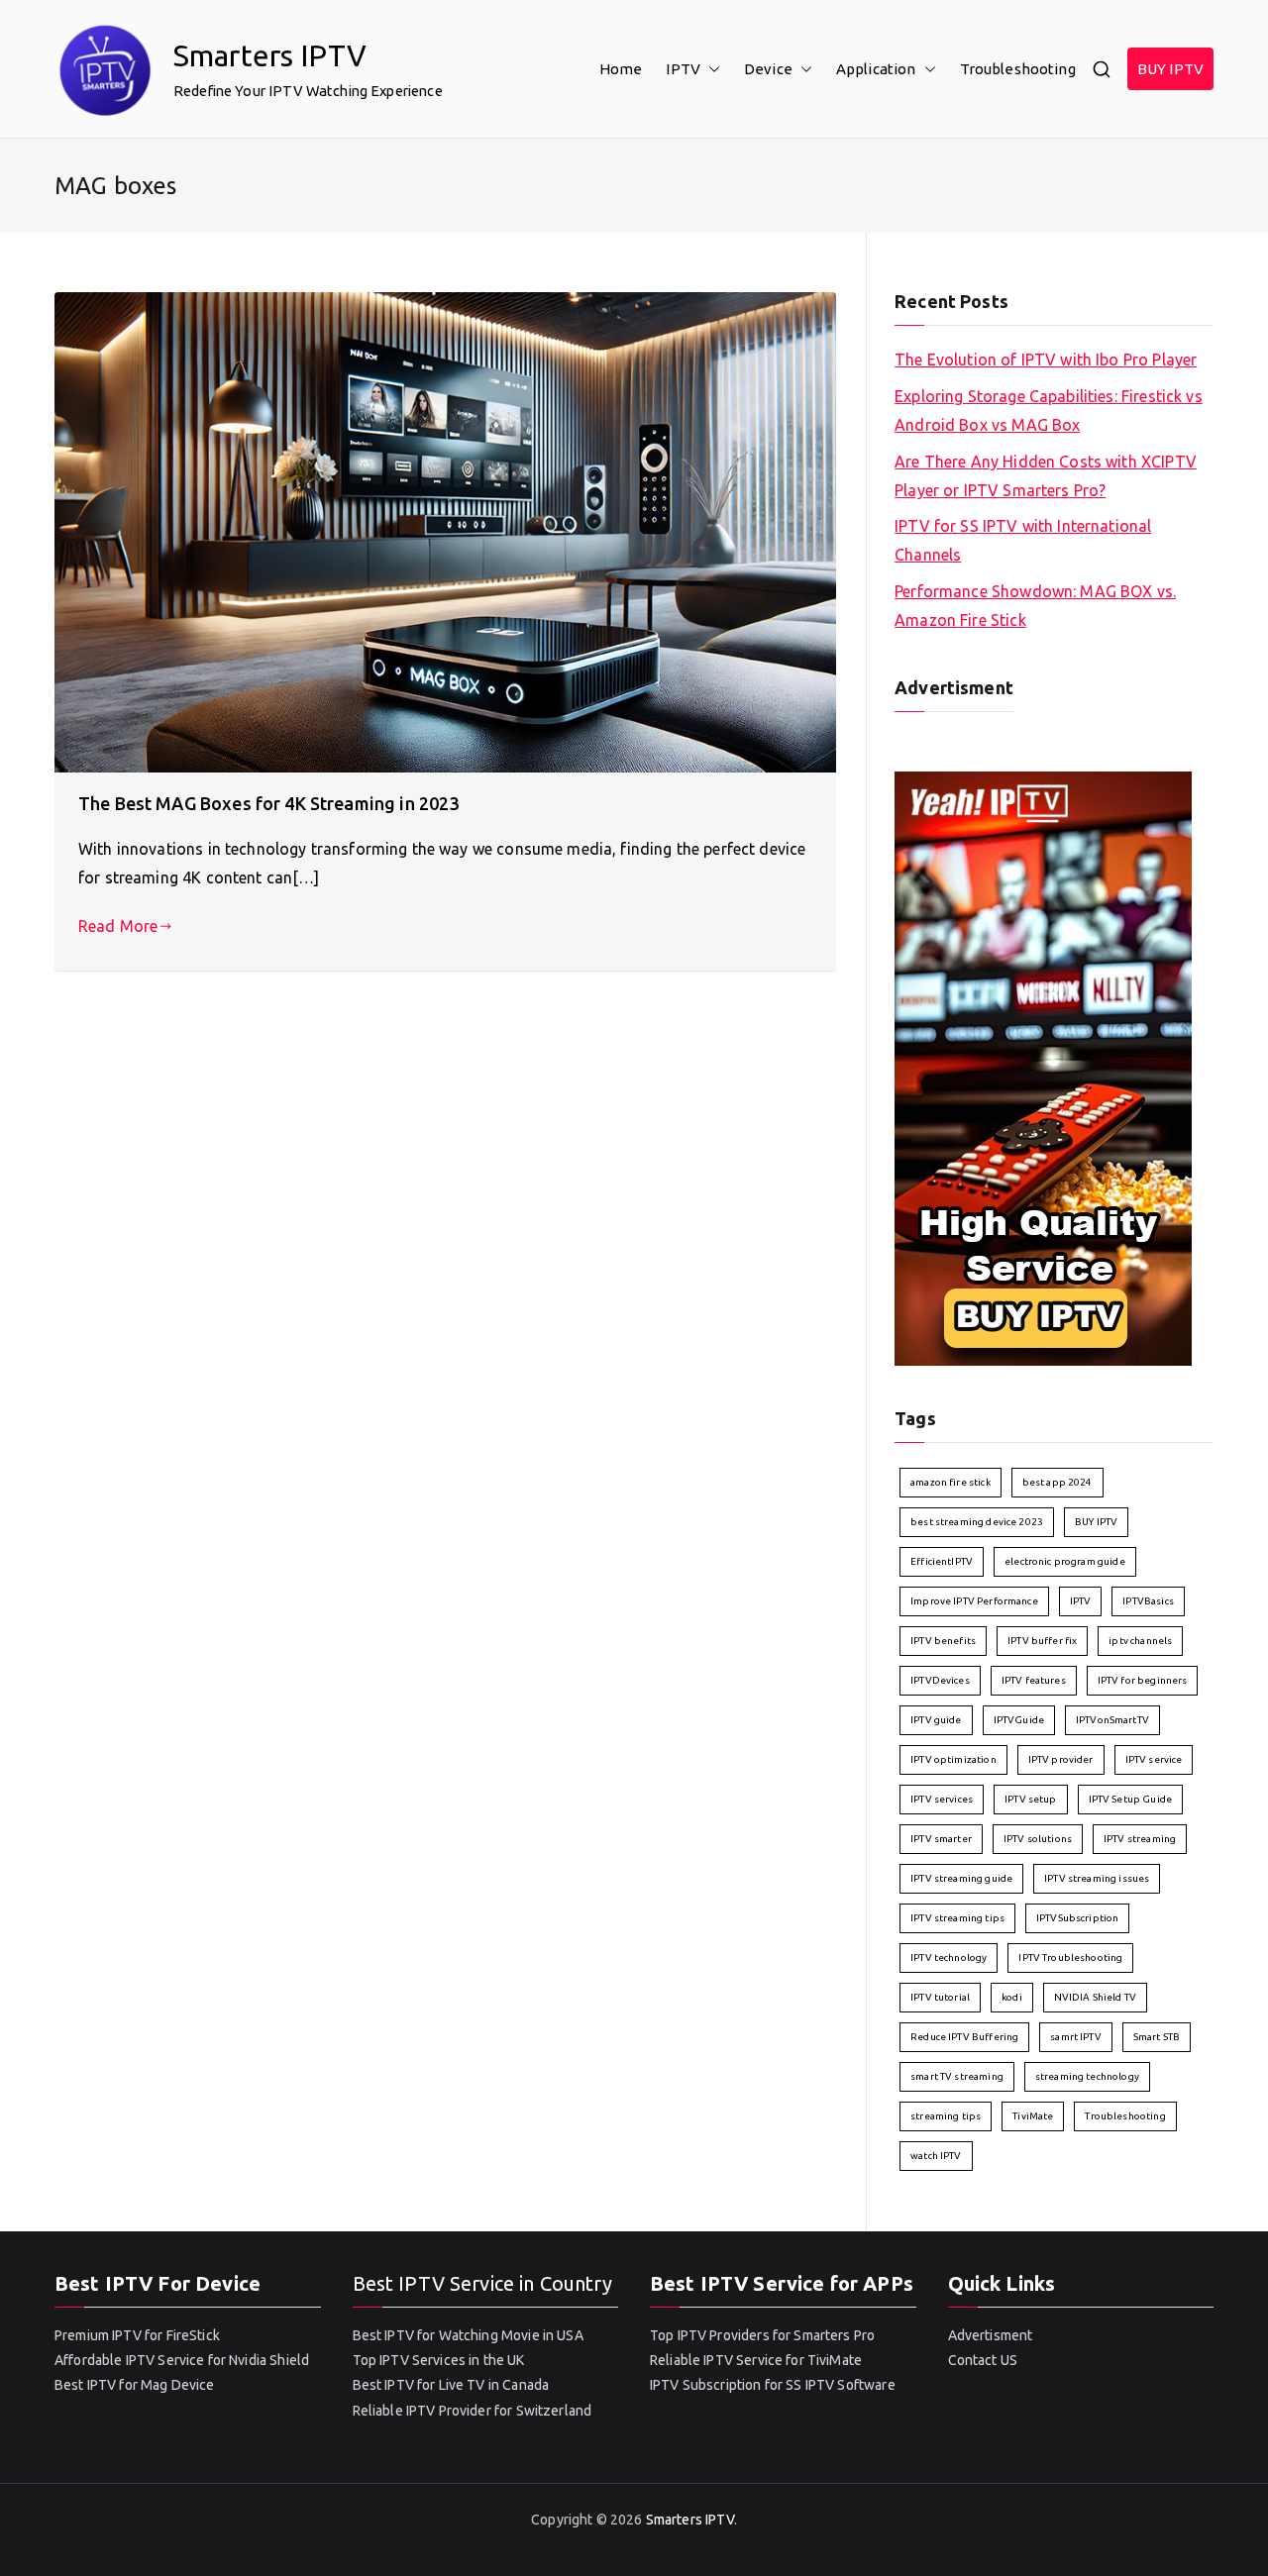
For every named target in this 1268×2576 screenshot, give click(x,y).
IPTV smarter (941, 1839)
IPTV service (1154, 1759)
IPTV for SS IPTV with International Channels (1023, 540)
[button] (710, 69)
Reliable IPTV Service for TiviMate (756, 2360)
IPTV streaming (1140, 1839)
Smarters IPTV (270, 55)
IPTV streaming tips (957, 1918)
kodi (1012, 1997)
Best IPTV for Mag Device (135, 2385)
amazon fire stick (951, 1482)
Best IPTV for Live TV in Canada (451, 2385)
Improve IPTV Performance (974, 1601)
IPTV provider (1061, 1759)
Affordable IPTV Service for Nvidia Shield (182, 2360)
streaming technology (1087, 2076)
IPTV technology (949, 1958)
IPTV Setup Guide (1130, 1799)
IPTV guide (936, 1720)
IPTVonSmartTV (1112, 1720)
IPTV (683, 69)
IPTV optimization (953, 1759)
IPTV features (1034, 1680)
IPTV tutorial (940, 1997)
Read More (118, 926)
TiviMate (1033, 2116)
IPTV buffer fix (1042, 1641)
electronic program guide (1065, 1561)
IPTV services (942, 1799)
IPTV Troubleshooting (1070, 1958)
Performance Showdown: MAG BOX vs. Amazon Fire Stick (1035, 606)
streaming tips (946, 2116)
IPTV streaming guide (961, 1878)
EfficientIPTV (942, 1561)
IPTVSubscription (1077, 1918)
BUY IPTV (1170, 69)
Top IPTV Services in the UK (439, 2360)
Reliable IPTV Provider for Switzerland (473, 2411)
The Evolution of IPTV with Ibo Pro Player (1046, 360)
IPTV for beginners (1143, 1680)
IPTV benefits (943, 1641)
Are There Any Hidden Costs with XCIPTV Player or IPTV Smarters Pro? (1046, 476)
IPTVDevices (940, 1680)
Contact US (983, 2360)
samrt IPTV (1076, 2037)
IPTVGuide (1019, 1720)
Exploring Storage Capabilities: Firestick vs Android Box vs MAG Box (1049, 411)
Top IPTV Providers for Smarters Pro (762, 2335)
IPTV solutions (1038, 1839)
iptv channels (1140, 1641)
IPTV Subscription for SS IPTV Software (773, 2385)
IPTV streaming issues (1097, 1878)
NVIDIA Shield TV (1095, 1997)
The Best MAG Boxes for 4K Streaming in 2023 (268, 803)
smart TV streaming (957, 2076)
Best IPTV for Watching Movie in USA (468, 2335)
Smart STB (1157, 2037)
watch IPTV (936, 2156)
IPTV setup (1031, 1799)
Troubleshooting (1018, 69)
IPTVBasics (1148, 1601)
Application (876, 69)
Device (768, 69)
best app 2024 (1057, 1482)
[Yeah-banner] (1043, 1067)
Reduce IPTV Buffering (964, 2037)
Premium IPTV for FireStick (137, 2335)
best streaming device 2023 (977, 1522)
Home (621, 69)
